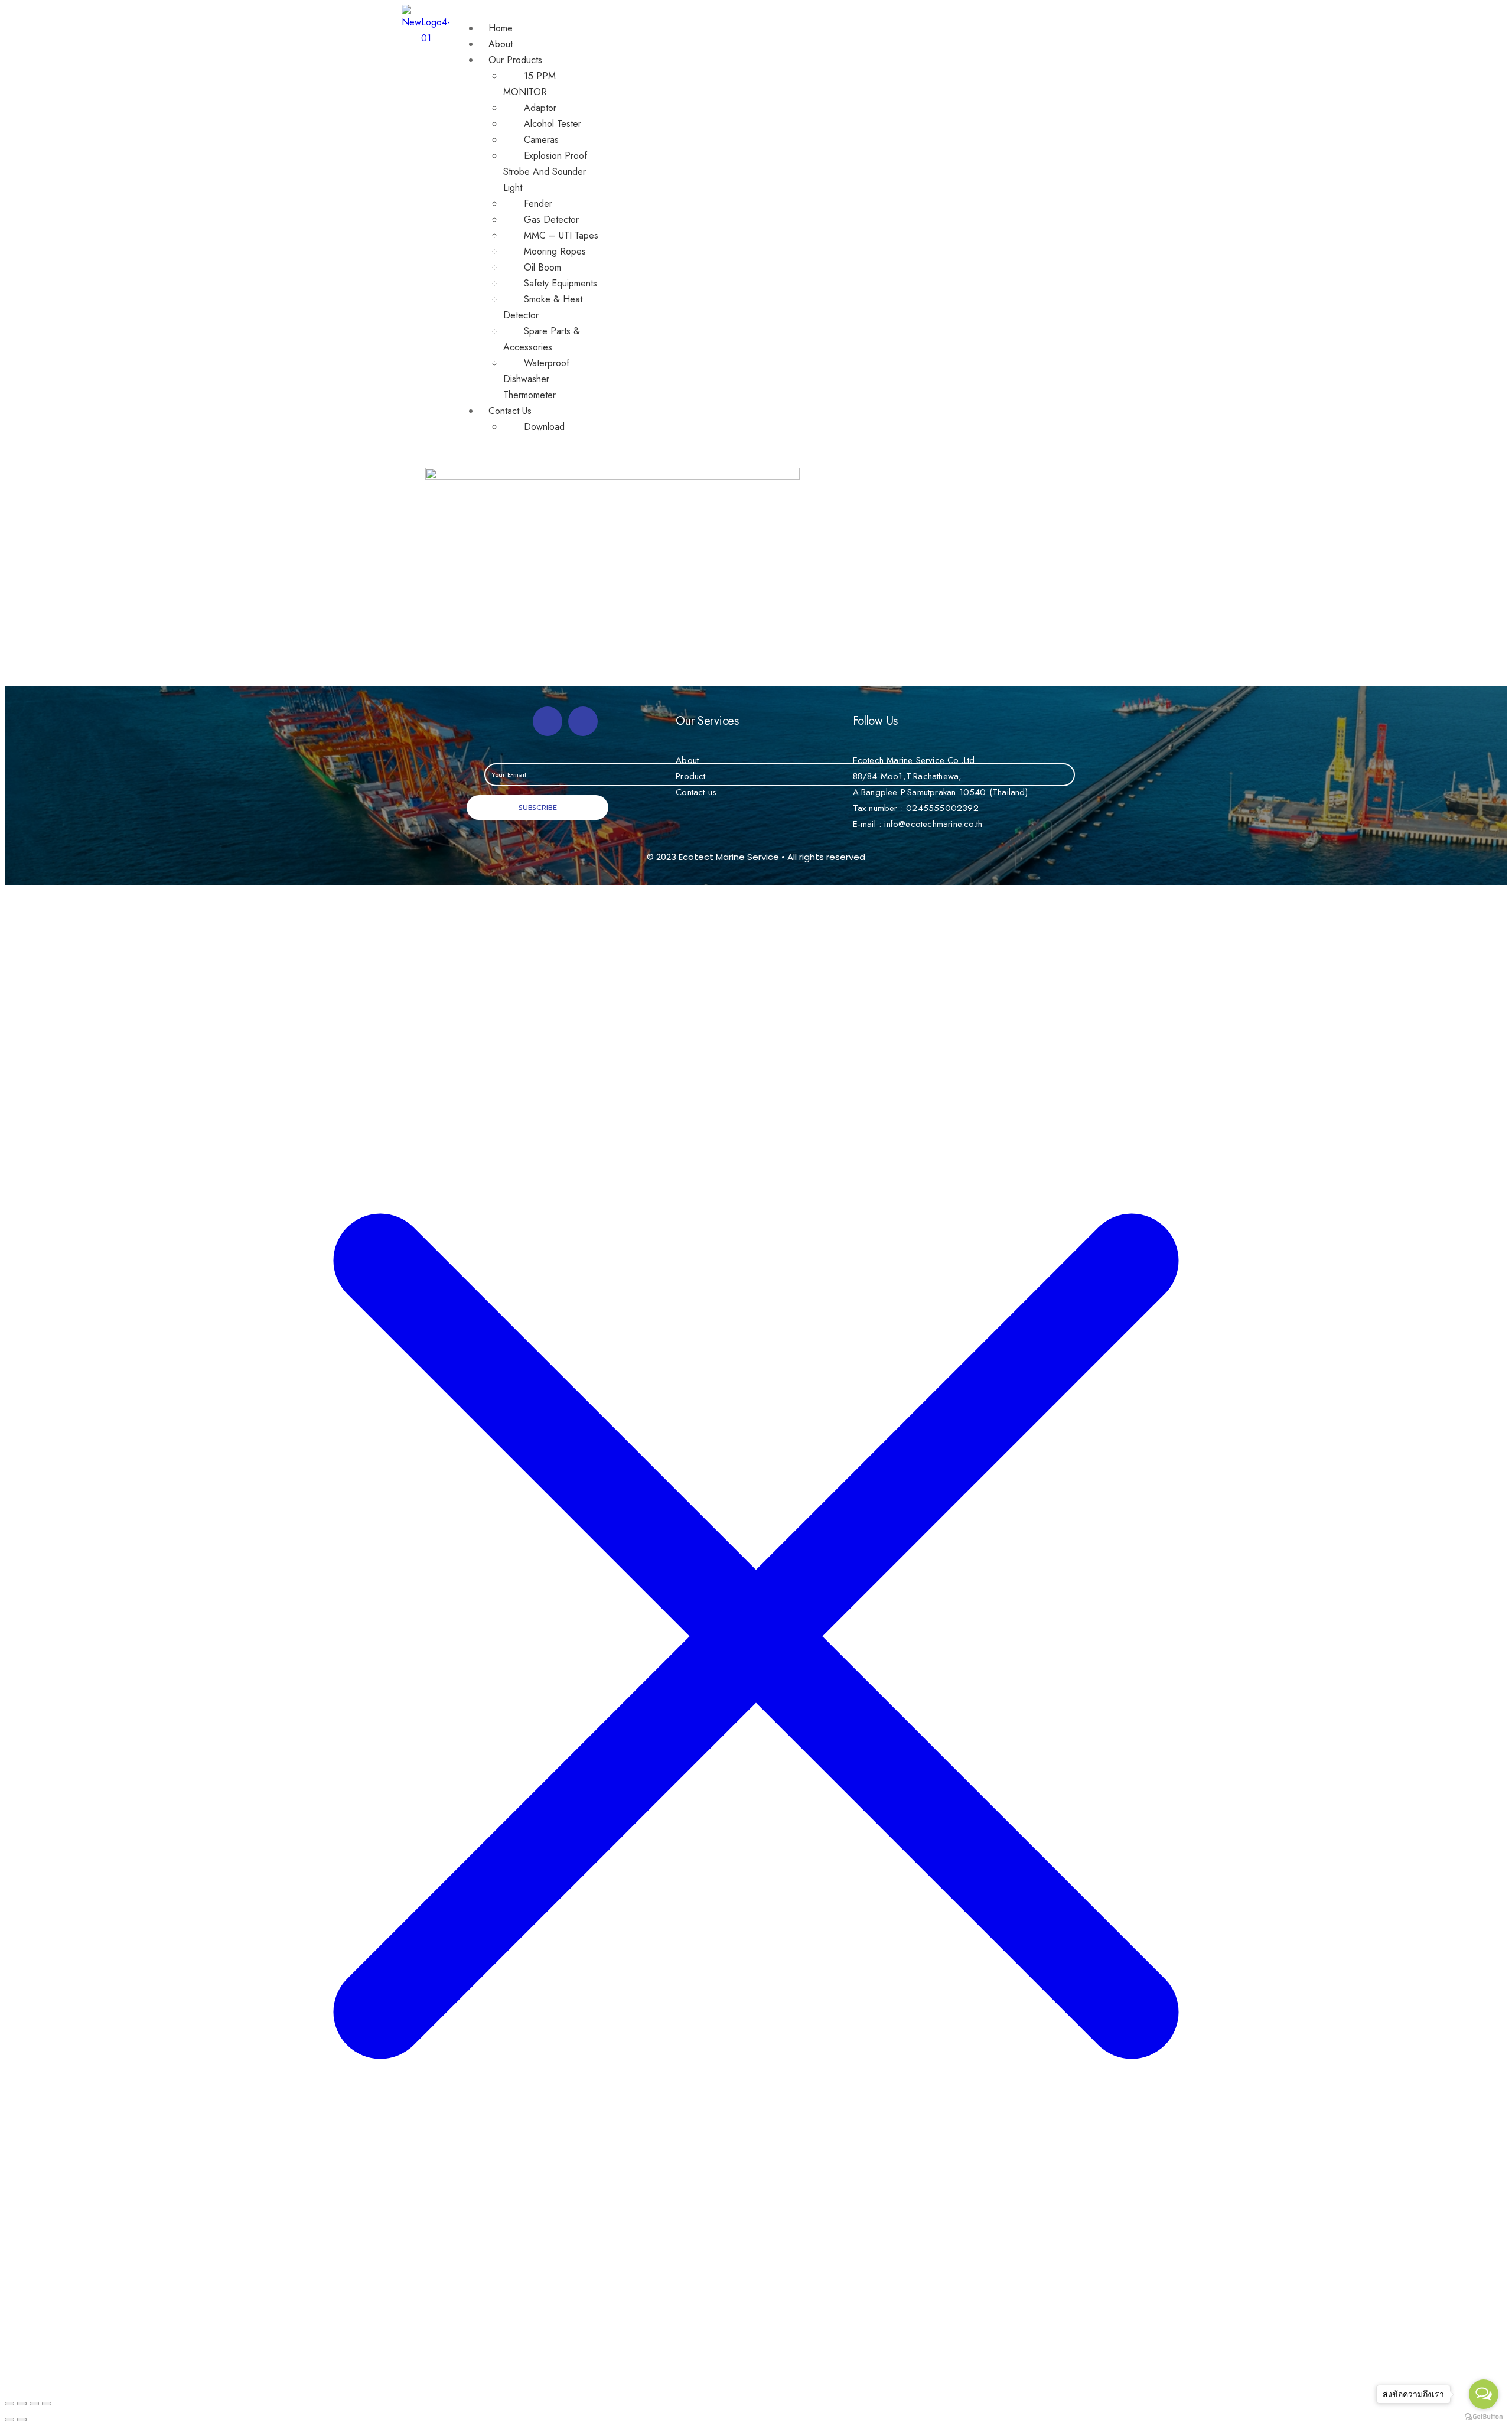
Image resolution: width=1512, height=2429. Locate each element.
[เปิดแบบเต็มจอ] (34, 2404)
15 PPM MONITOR (529, 84)
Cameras (541, 140)
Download (544, 427)
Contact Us (510, 411)
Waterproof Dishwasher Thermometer (536, 379)
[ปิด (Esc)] (9, 2404)
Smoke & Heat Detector (543, 307)
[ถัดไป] (22, 2420)
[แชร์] (22, 2404)
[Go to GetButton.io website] (1484, 2417)
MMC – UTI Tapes (561, 235)
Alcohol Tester (553, 124)
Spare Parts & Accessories (542, 339)
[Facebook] (548, 721)
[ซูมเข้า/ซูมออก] (47, 2404)
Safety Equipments (561, 283)
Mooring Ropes (555, 251)
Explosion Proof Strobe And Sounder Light (545, 172)
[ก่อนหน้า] (9, 2420)
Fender (538, 203)
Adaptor (540, 108)
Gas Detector (551, 219)
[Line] (583, 721)
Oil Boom (542, 267)
